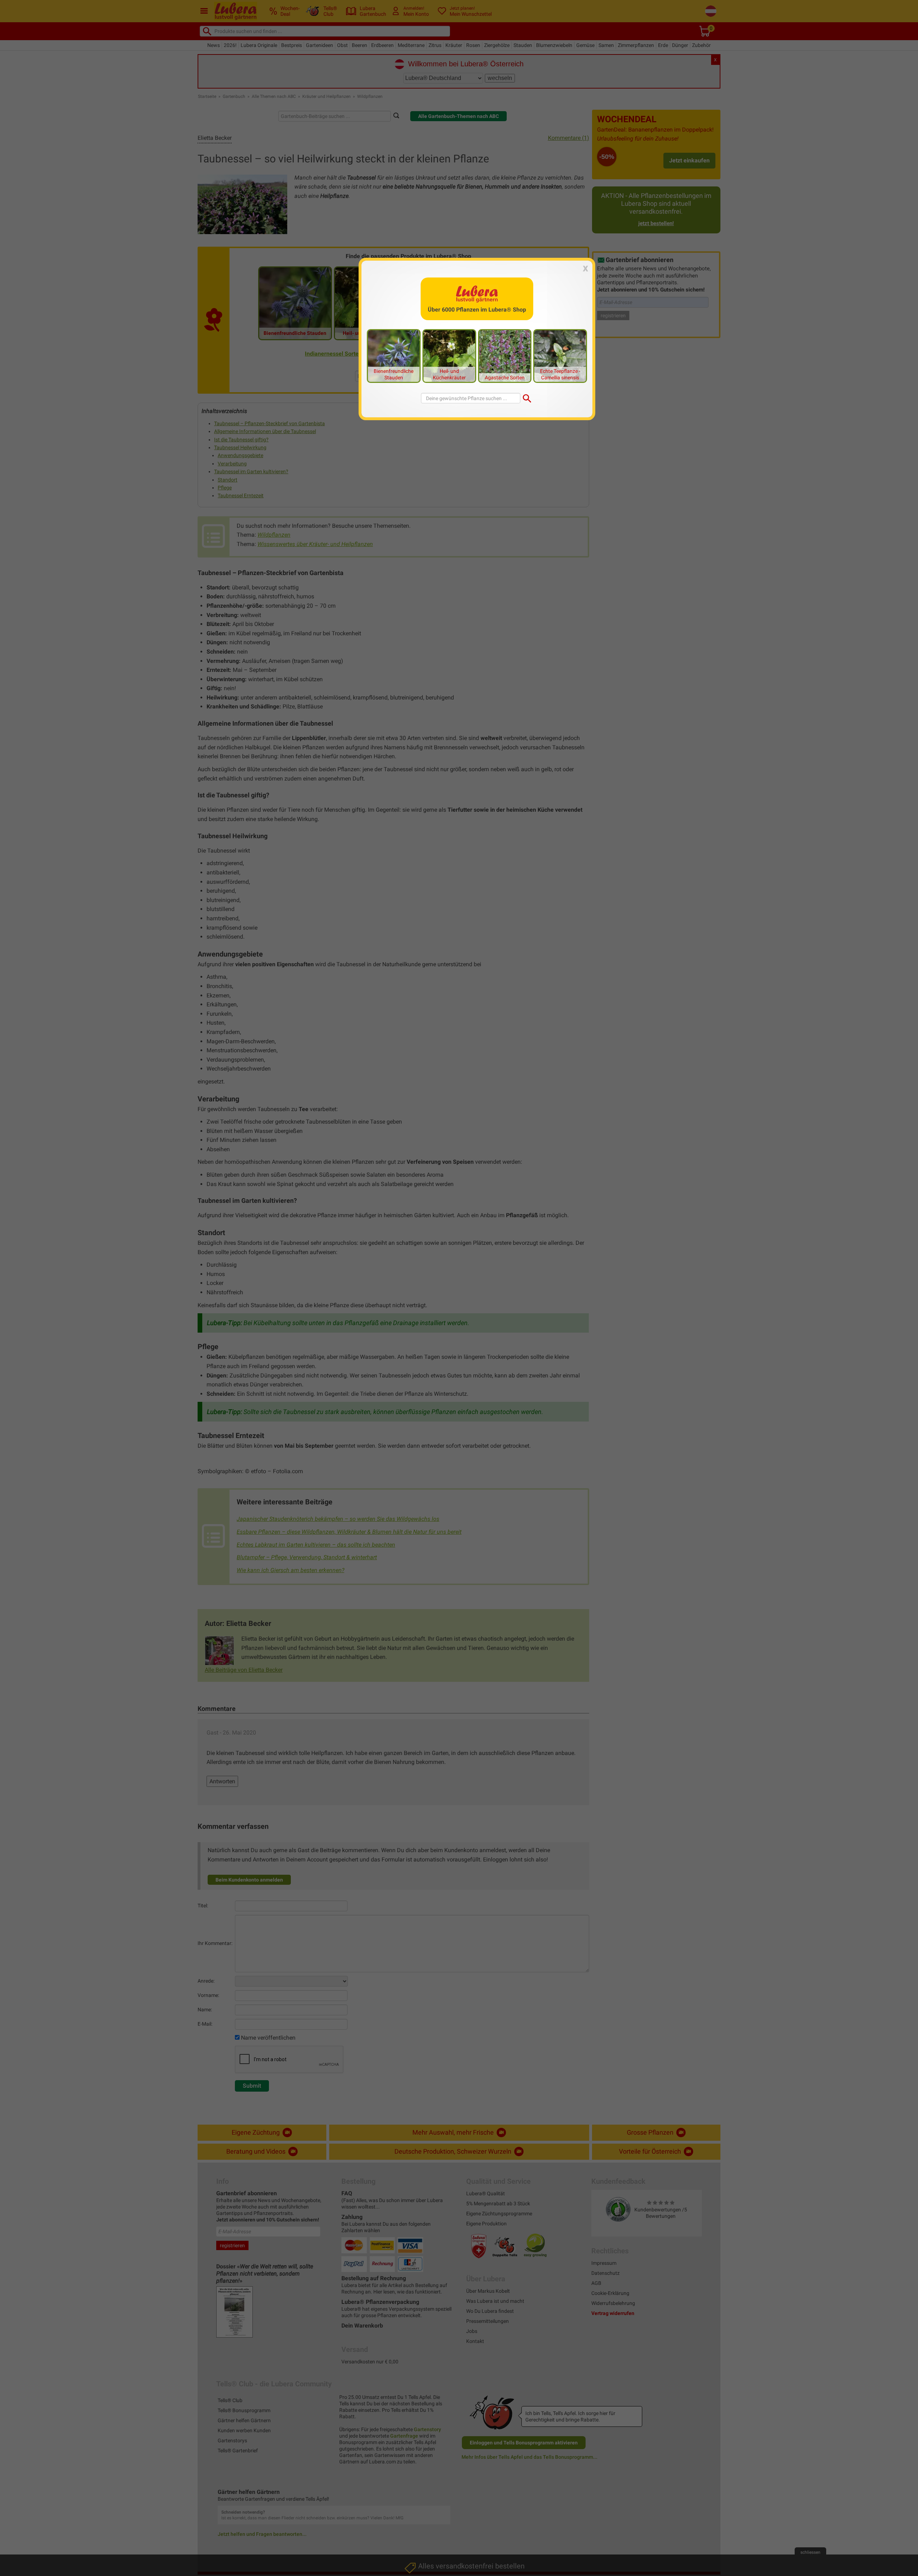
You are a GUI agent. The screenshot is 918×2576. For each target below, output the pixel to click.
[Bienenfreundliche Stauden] (394, 356)
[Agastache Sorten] (505, 356)
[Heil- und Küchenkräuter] (449, 356)
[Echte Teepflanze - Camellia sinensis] (560, 356)
